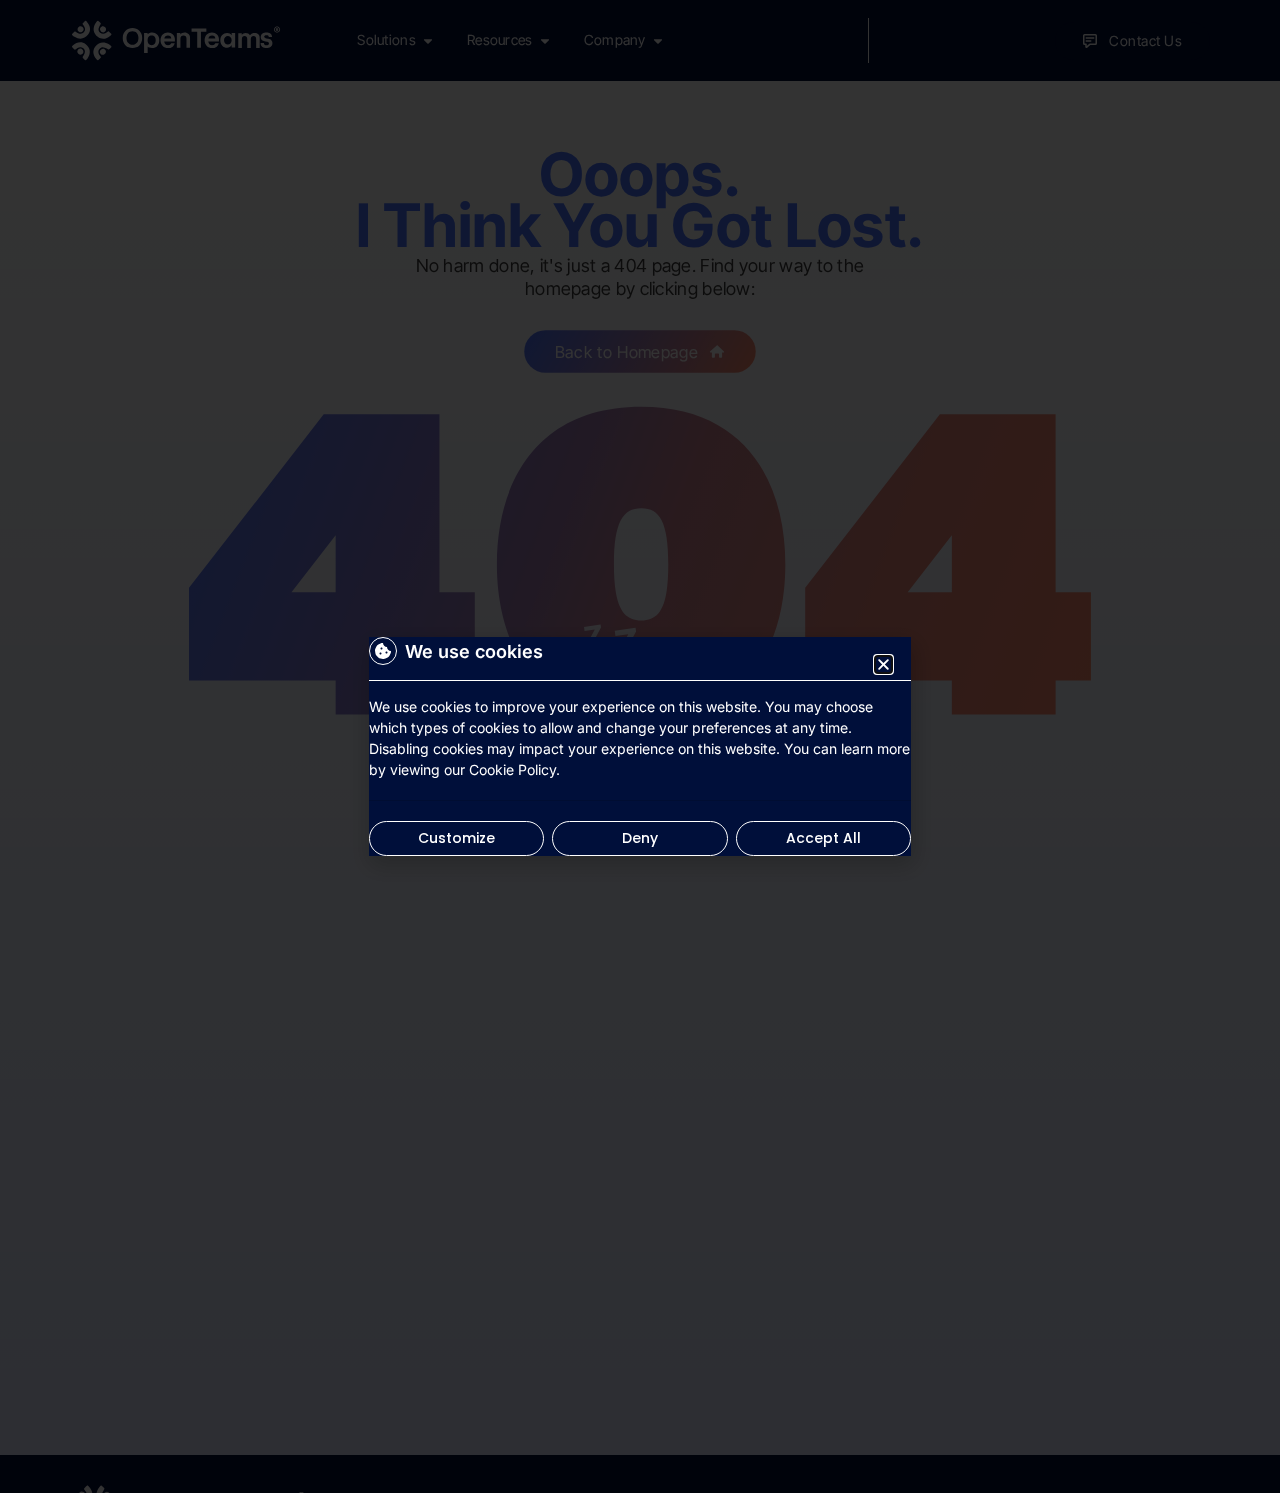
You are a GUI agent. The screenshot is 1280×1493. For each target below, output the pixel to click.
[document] (640, 746)
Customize (456, 838)
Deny (640, 838)
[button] (883, 664)
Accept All (823, 838)
